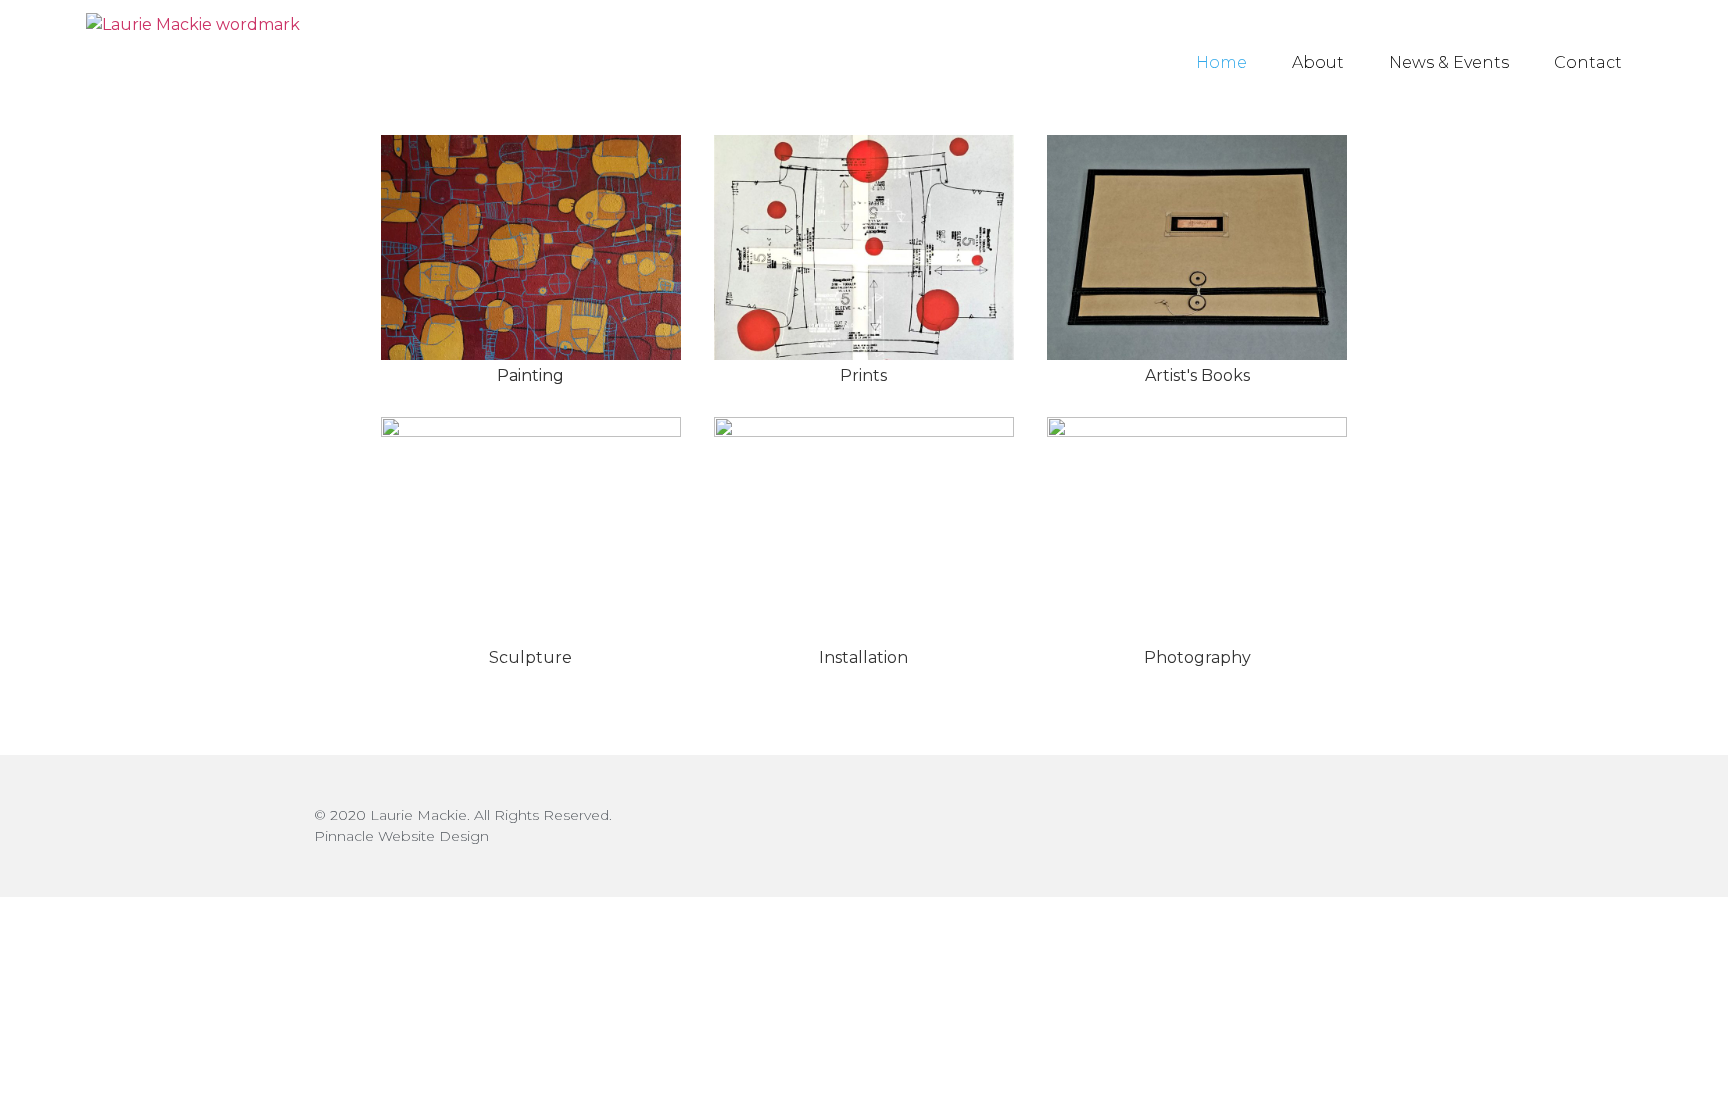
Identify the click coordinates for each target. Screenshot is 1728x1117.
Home (1221, 62)
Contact (1588, 62)
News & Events (1449, 62)
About (1318, 62)
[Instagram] (1396, 825)
